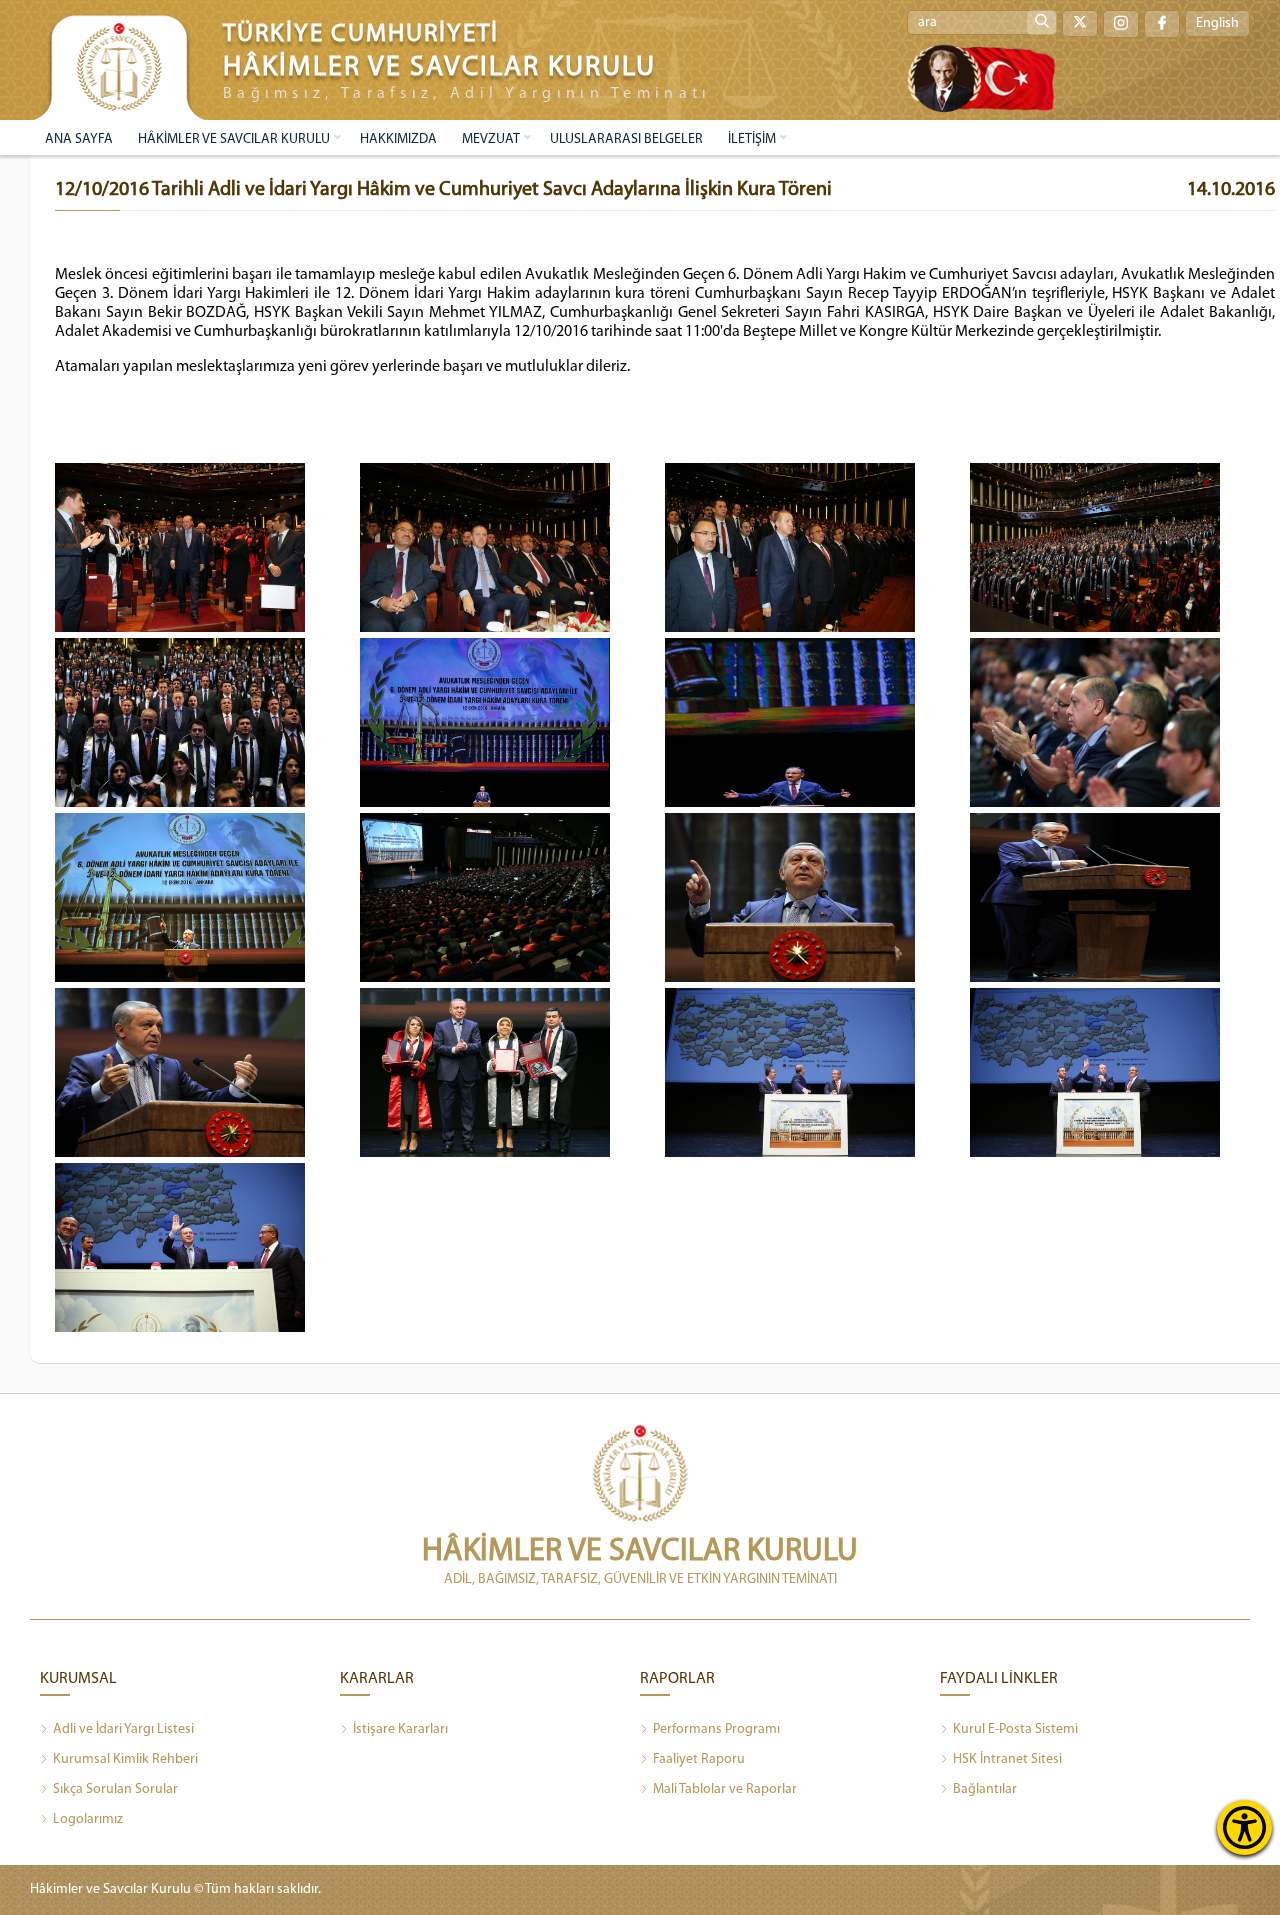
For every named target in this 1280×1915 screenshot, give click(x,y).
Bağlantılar (985, 1789)
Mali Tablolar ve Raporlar (725, 1789)
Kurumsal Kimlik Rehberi (125, 1759)
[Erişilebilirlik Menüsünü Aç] (1244, 1827)
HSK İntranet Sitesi (1007, 1759)
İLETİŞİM (752, 139)
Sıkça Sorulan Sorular (115, 1789)
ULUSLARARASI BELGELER (626, 139)
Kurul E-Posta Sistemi (1015, 1729)
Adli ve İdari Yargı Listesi (123, 1729)
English (1217, 23)
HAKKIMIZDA (398, 139)
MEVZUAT (491, 139)
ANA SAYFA (79, 139)
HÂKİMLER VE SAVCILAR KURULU (234, 139)
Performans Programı (716, 1729)
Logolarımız (88, 1819)
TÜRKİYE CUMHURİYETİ (361, 34)
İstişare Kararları (400, 1729)
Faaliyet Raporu (699, 1759)
